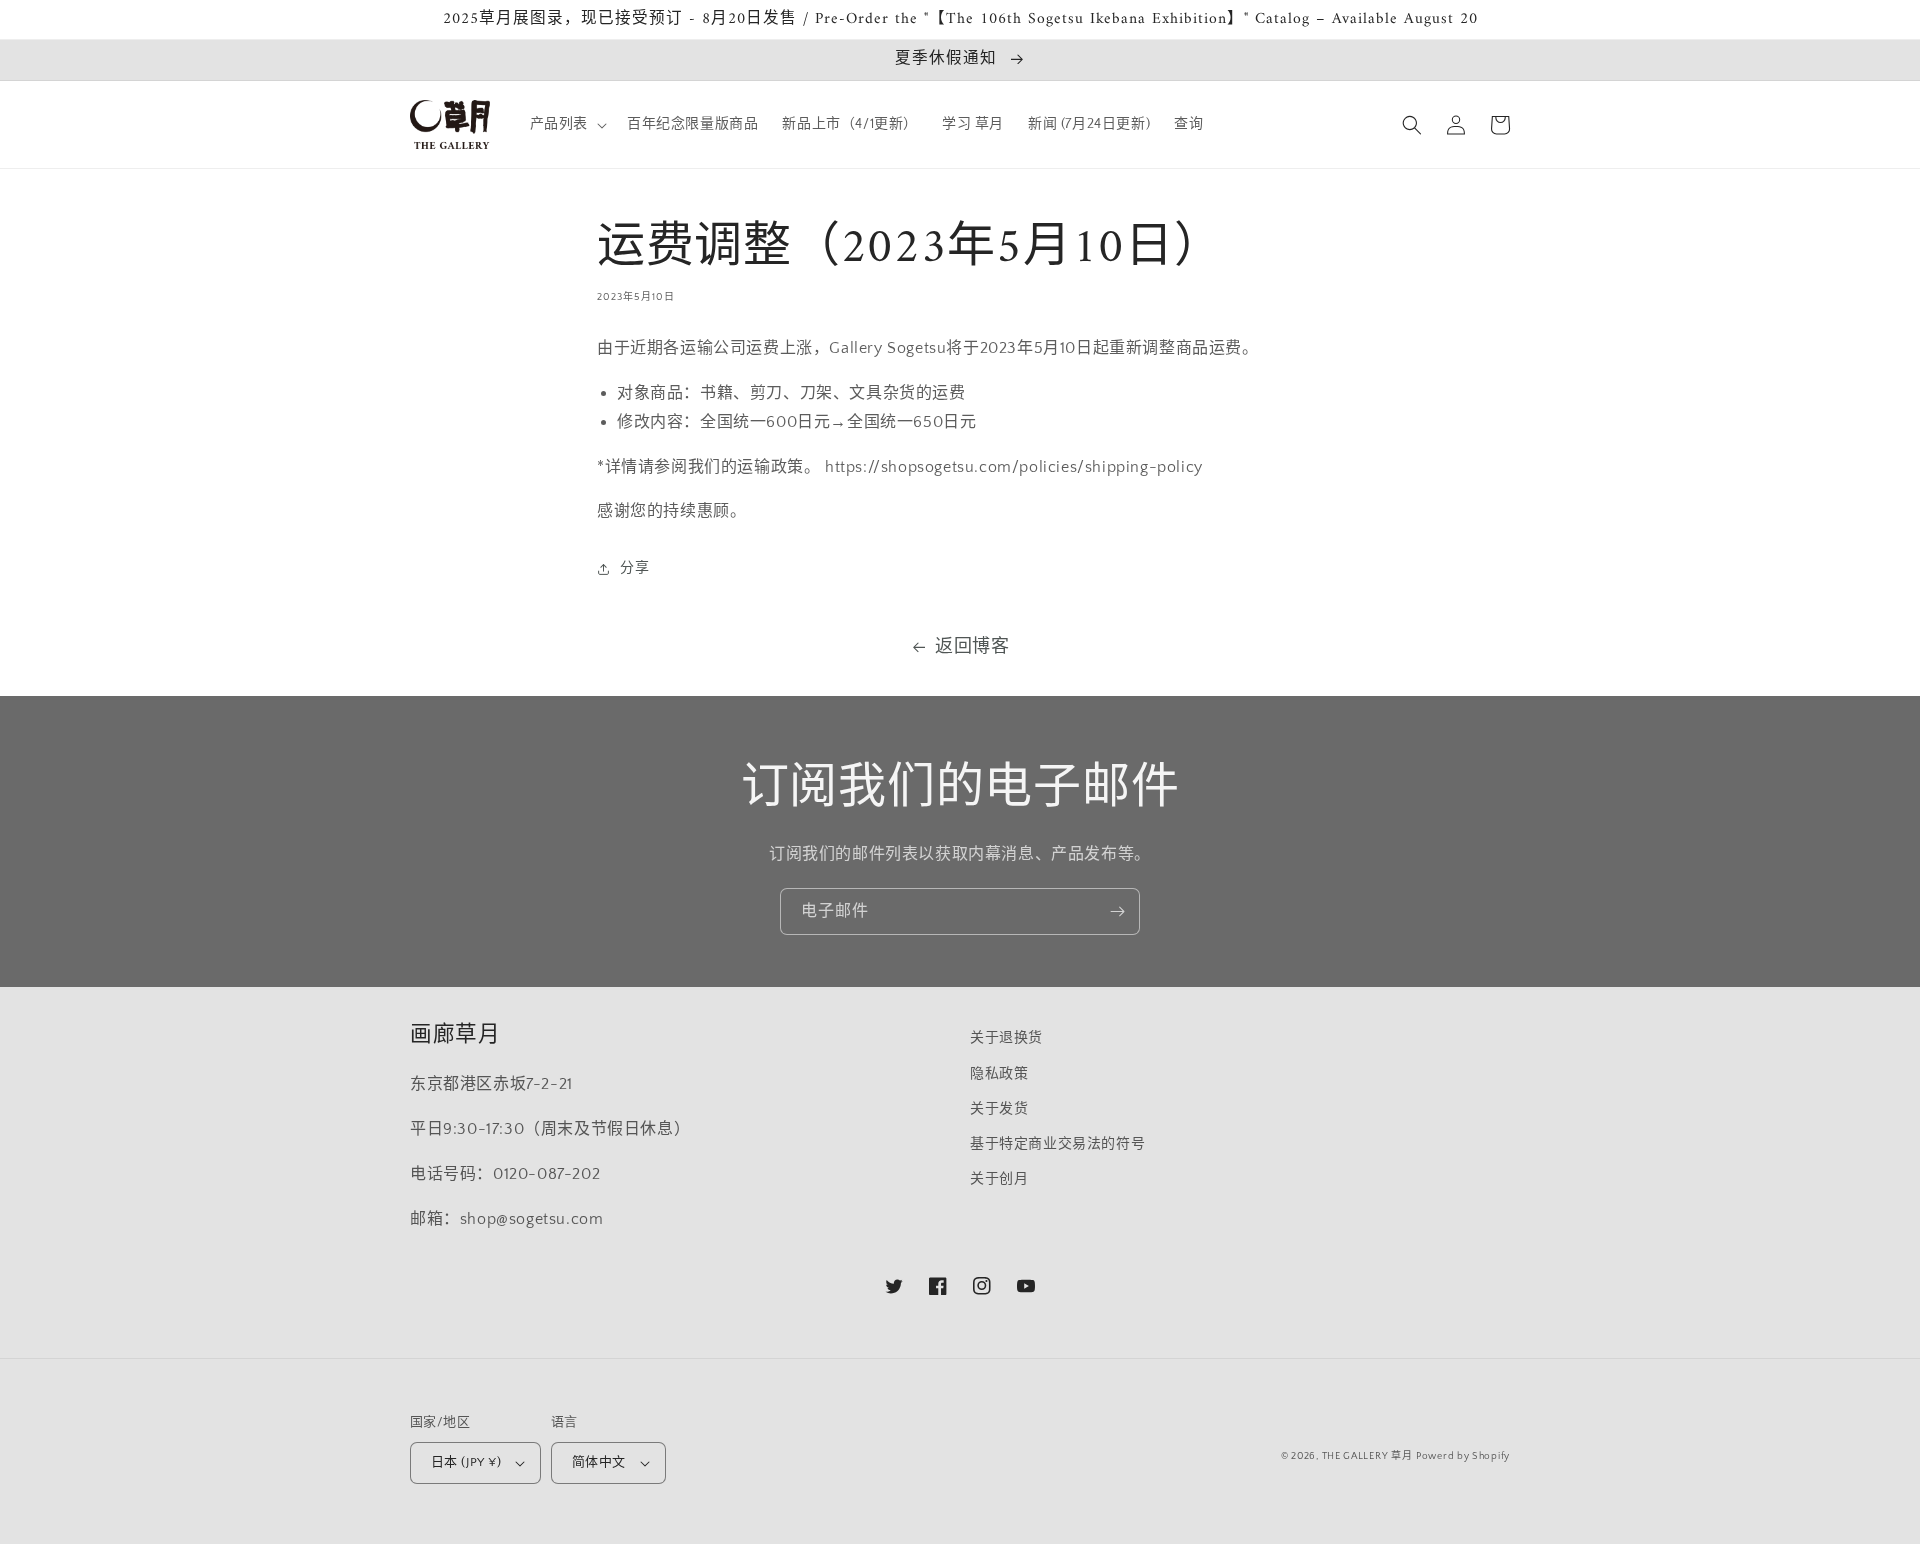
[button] (566, 124)
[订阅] (1117, 911)
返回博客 (972, 647)
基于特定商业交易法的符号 (1057, 1144)
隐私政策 (999, 1074)
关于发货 (999, 1109)
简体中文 (599, 1462)
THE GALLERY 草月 (1367, 1456)
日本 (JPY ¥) (466, 1462)
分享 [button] (634, 568)
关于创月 (999, 1179)
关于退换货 (1006, 1038)
